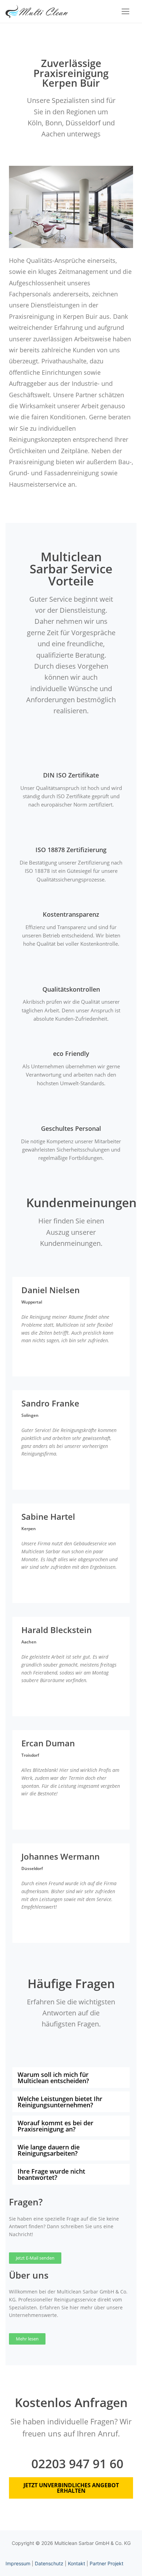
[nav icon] (125, 11)
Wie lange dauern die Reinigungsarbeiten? (49, 2150)
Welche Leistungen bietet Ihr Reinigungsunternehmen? (60, 2102)
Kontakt (77, 2563)
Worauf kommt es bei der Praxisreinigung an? (55, 2126)
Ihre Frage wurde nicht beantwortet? (51, 2174)
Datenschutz (49, 2563)
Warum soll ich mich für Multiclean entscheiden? (53, 2078)
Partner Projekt (106, 2563)
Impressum (18, 2563)
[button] (71, 2078)
